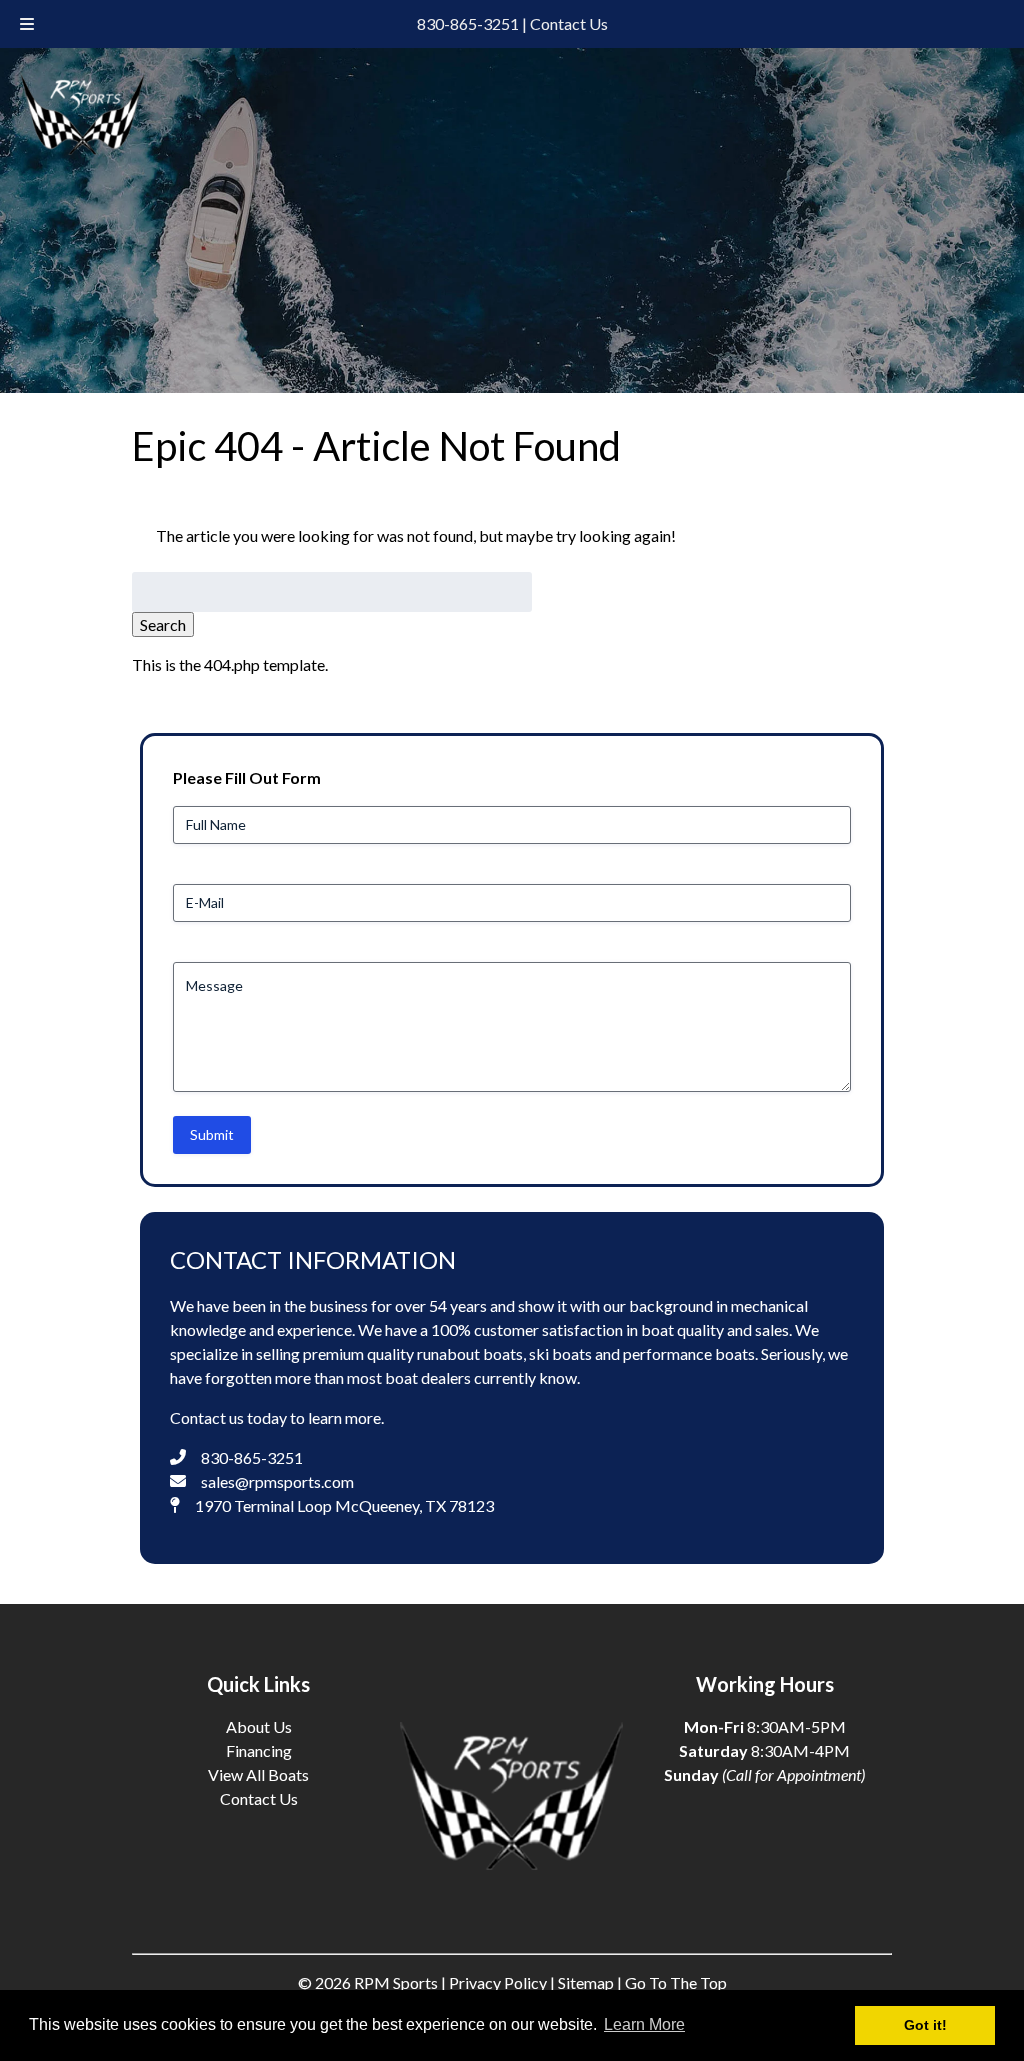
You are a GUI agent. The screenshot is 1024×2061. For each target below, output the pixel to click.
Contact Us (569, 23)
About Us (259, 1726)
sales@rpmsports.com (277, 1481)
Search (163, 624)
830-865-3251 (468, 23)
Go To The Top (676, 1982)
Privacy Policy (498, 1982)
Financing (259, 1750)
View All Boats (258, 1774)
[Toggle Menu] (27, 24)
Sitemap (586, 1982)
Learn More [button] (644, 2024)
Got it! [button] (925, 2025)
